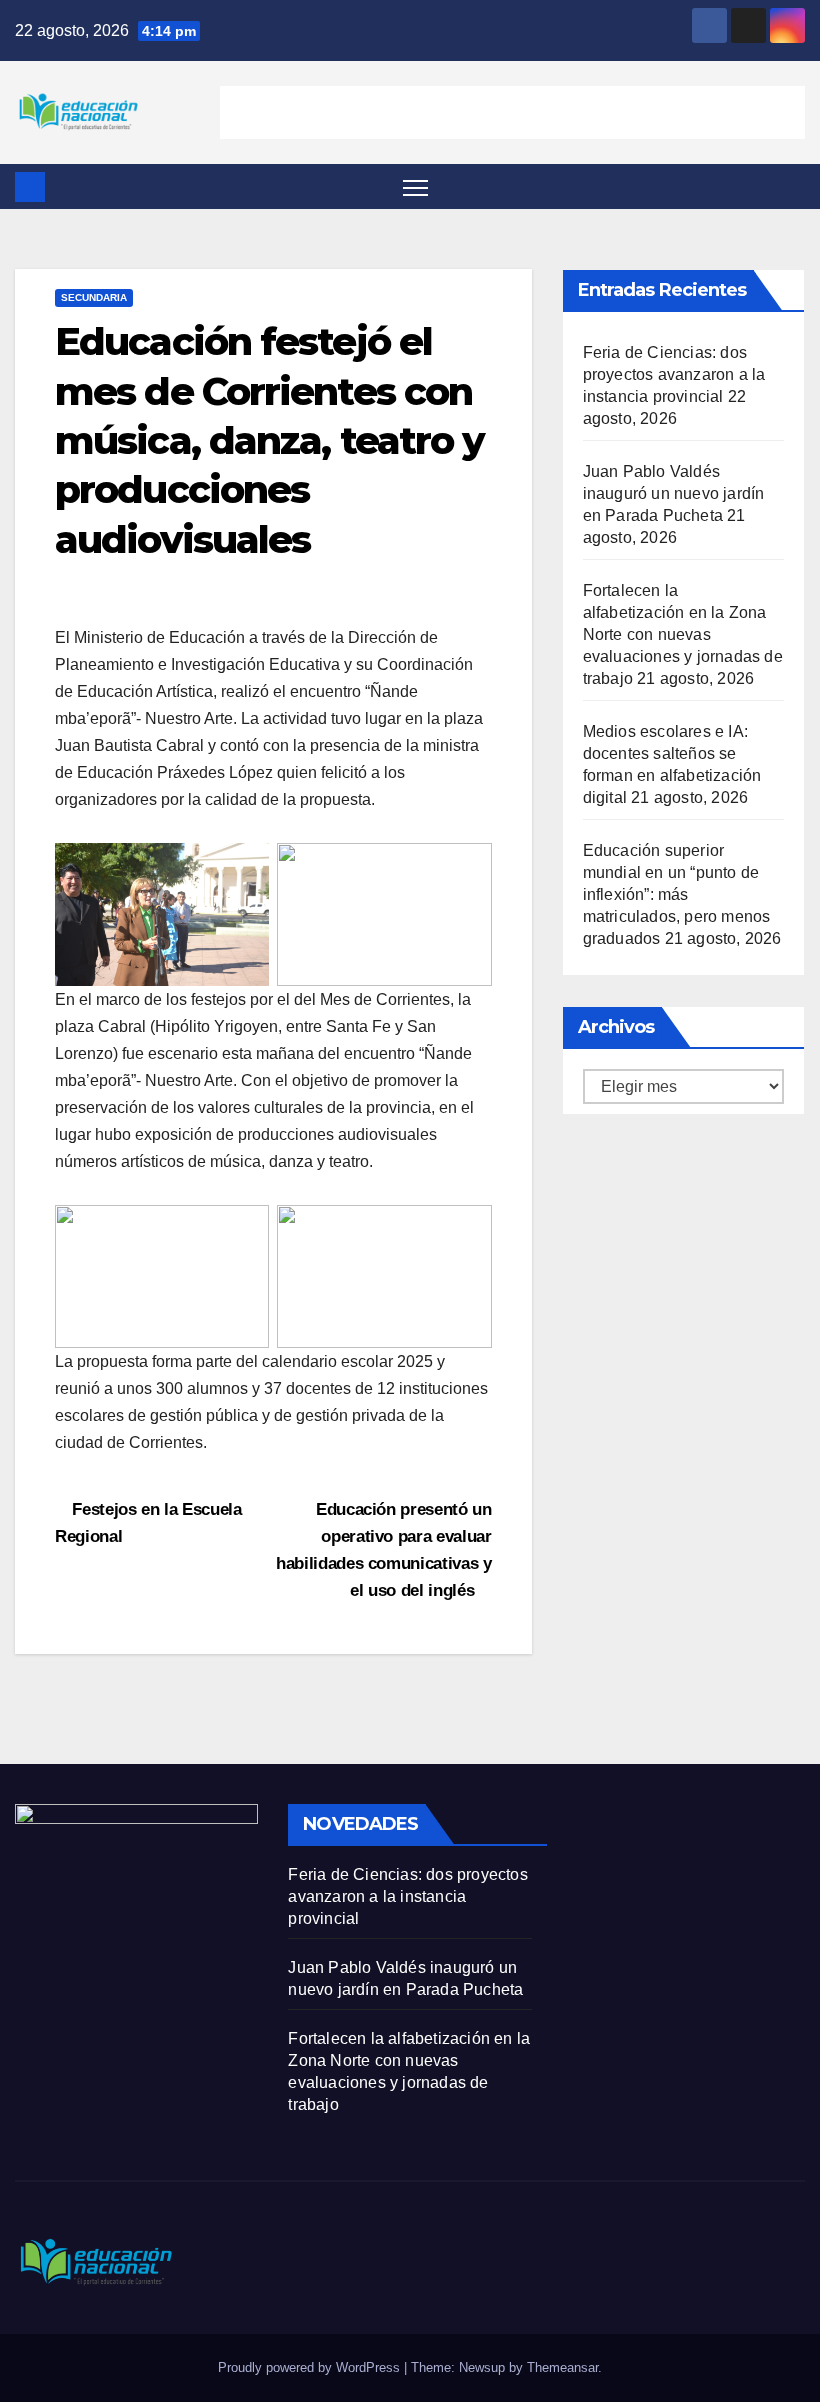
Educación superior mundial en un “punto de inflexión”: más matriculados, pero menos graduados (677, 894)
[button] (792, 186)
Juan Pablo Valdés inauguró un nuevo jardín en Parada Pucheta (674, 493)
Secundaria (94, 297)
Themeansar (562, 2367)
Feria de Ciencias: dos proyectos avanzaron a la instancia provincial (674, 374)
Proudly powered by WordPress (311, 2367)
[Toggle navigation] (415, 186)
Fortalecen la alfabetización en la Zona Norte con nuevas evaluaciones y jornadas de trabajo (683, 634)
